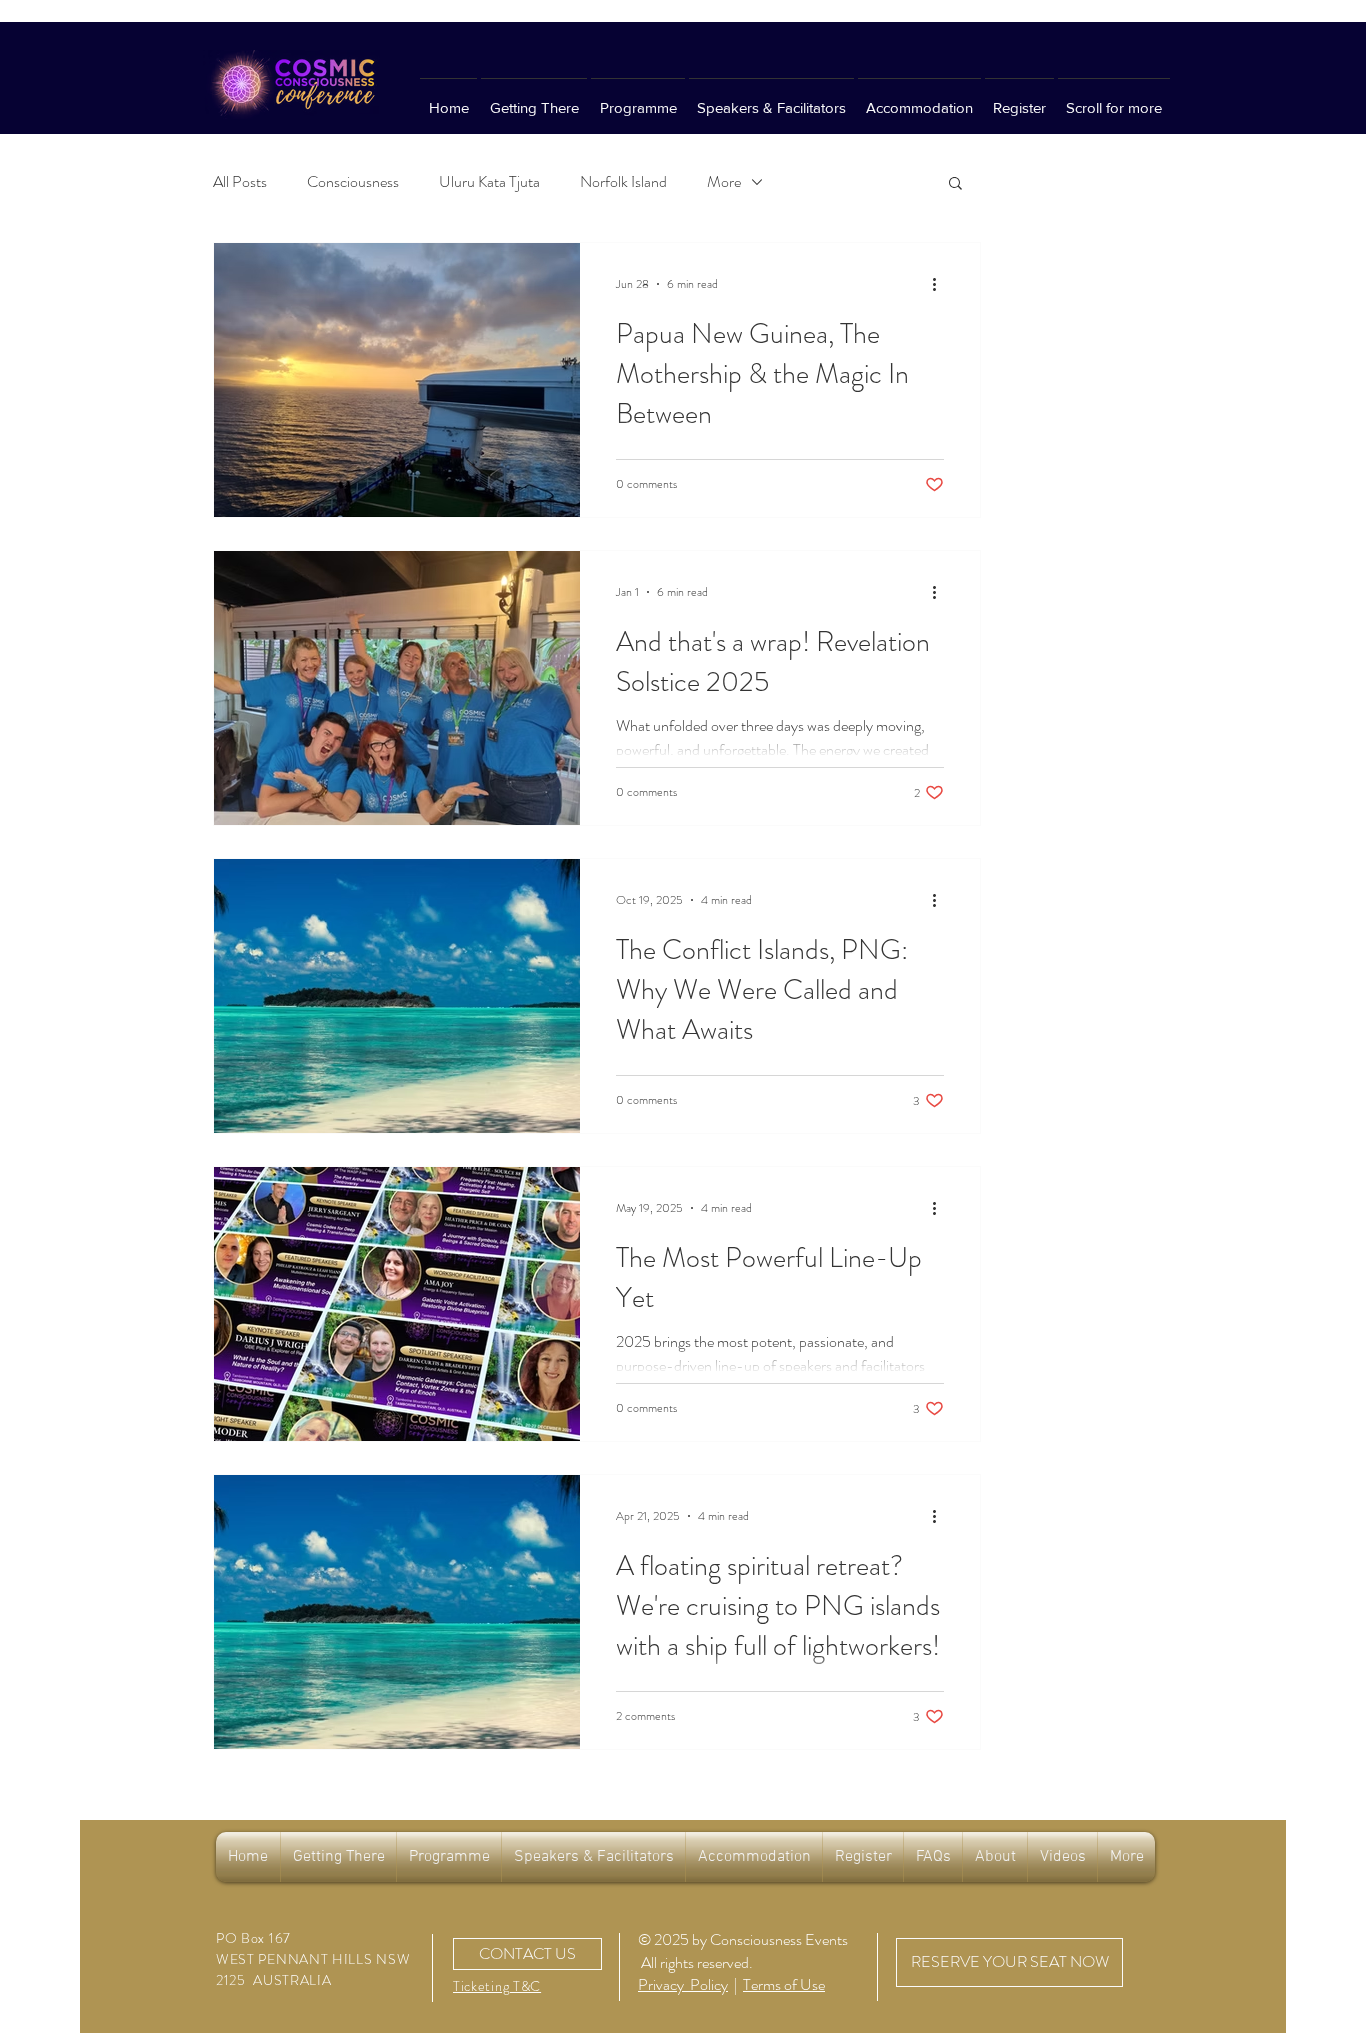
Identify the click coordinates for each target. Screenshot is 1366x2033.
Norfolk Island (623, 182)
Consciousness (353, 182)
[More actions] (941, 284)
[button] (955, 184)
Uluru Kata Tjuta (489, 182)
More (724, 182)
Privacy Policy (683, 1984)
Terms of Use (784, 1984)
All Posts (240, 182)
